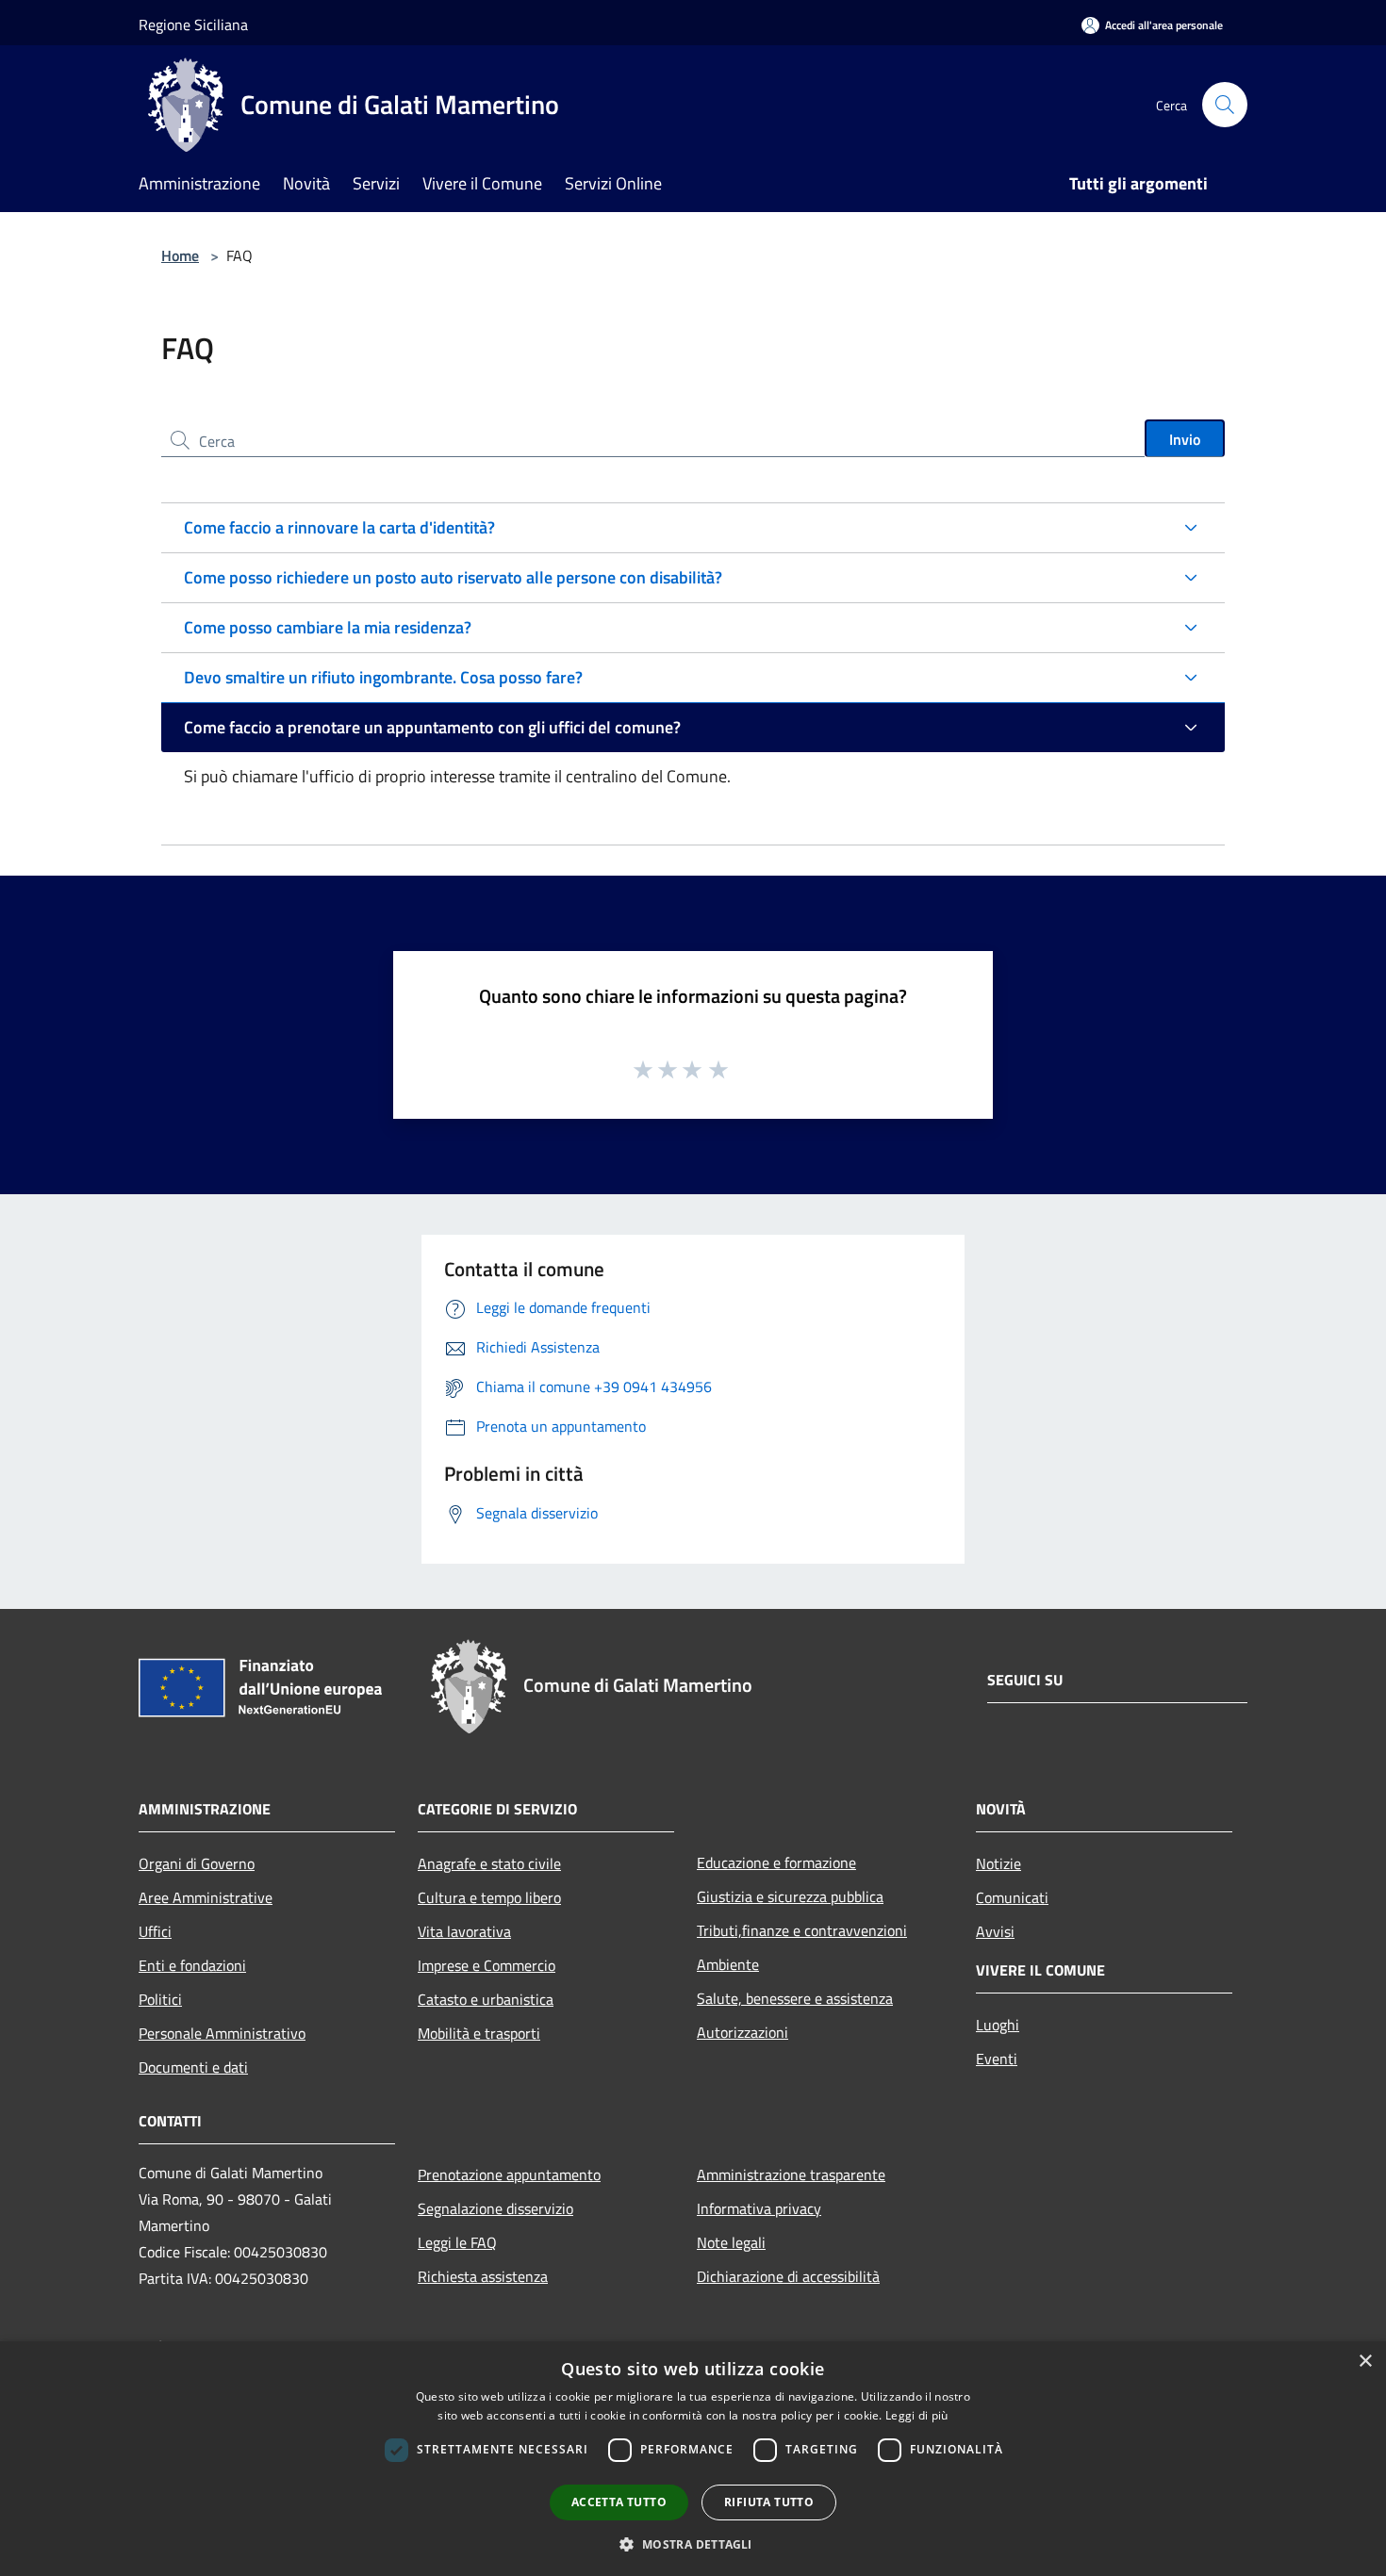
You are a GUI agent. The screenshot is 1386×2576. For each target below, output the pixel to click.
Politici (160, 1999)
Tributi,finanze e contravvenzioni (802, 1930)
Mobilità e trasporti (479, 2033)
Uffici (155, 1931)
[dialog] (693, 2459)
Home (180, 255)
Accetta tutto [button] (619, 2502)
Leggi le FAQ (457, 2242)
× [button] (1365, 2362)
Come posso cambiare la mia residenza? (328, 627)
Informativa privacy (759, 2208)
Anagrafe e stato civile (489, 1863)
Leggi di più (917, 2415)
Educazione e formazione (776, 1862)
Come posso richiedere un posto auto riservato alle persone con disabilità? (453, 577)
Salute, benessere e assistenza (795, 1998)
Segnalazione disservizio (495, 2208)
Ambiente (728, 1964)
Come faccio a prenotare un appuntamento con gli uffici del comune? (432, 727)
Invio (1185, 439)
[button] (693, 2544)
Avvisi (995, 1931)
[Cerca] (1225, 105)
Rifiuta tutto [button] (769, 2502)
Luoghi (998, 2025)
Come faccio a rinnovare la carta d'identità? (339, 527)
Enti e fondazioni (192, 1965)
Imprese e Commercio (487, 1965)
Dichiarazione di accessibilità (788, 2276)
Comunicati (1012, 1897)
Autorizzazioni (742, 2032)
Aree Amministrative (206, 1897)
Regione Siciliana (193, 25)
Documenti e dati (193, 2067)
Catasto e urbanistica (486, 1999)
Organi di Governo (197, 1863)
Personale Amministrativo (222, 2033)
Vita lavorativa (464, 1931)
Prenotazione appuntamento (509, 2174)
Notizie (998, 1863)
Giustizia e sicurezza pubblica (790, 1896)
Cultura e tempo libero (489, 1897)
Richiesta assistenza (483, 2276)
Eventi (997, 2059)
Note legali (731, 2242)
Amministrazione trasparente (791, 2174)
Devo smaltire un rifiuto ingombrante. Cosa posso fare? (383, 677)
